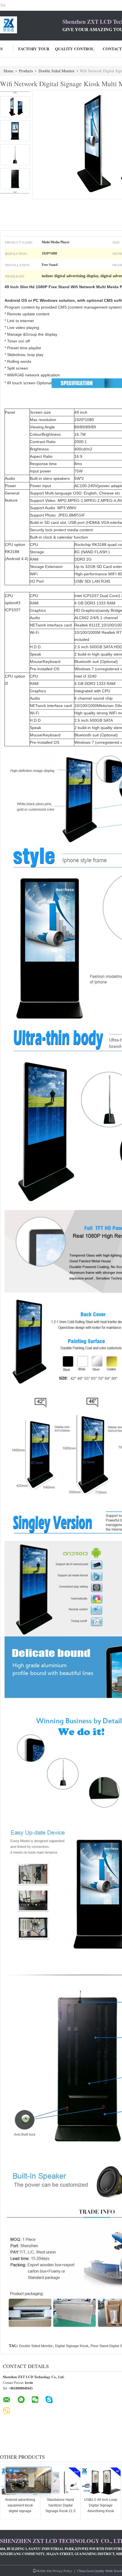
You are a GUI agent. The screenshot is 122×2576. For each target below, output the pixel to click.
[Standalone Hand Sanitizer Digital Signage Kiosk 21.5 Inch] (60, 2482)
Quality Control (74, 49)
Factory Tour (34, 49)
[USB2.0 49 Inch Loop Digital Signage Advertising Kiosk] (101, 2482)
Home (9, 71)
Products (26, 71)
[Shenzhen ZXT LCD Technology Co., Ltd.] (31, 25)
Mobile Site (44, 2571)
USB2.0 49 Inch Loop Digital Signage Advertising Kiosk (101, 2505)
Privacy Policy (62, 2571)
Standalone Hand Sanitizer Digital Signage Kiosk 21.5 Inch (60, 2508)
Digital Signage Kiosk (72, 2346)
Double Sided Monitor (57, 71)
